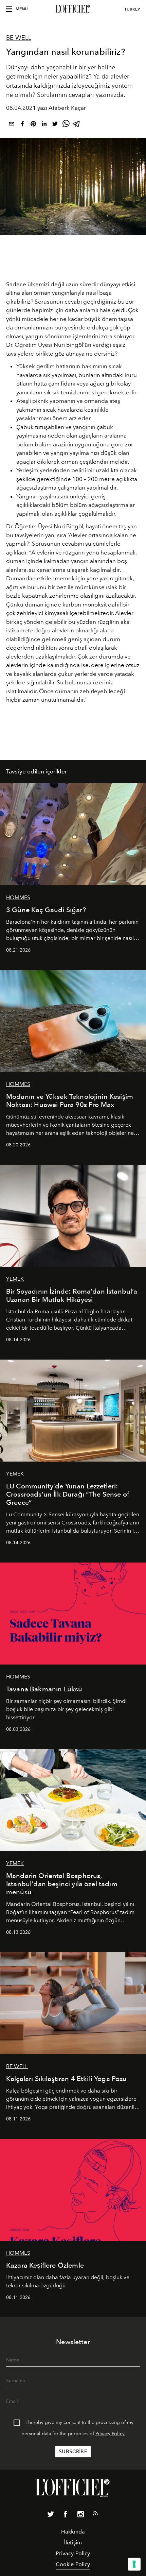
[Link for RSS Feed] (95, 2514)
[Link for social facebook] (66, 2515)
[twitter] (55, 125)
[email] (12, 125)
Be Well (19, 38)
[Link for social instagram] (80, 2515)
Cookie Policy (73, 2564)
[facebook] (22, 125)
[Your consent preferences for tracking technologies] (134, 2564)
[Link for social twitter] (51, 2515)
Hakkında (73, 2532)
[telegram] (77, 125)
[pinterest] (33, 125)
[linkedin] (44, 125)
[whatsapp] (66, 125)
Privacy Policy (110, 2434)
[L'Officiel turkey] (73, 9)
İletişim (73, 2543)
